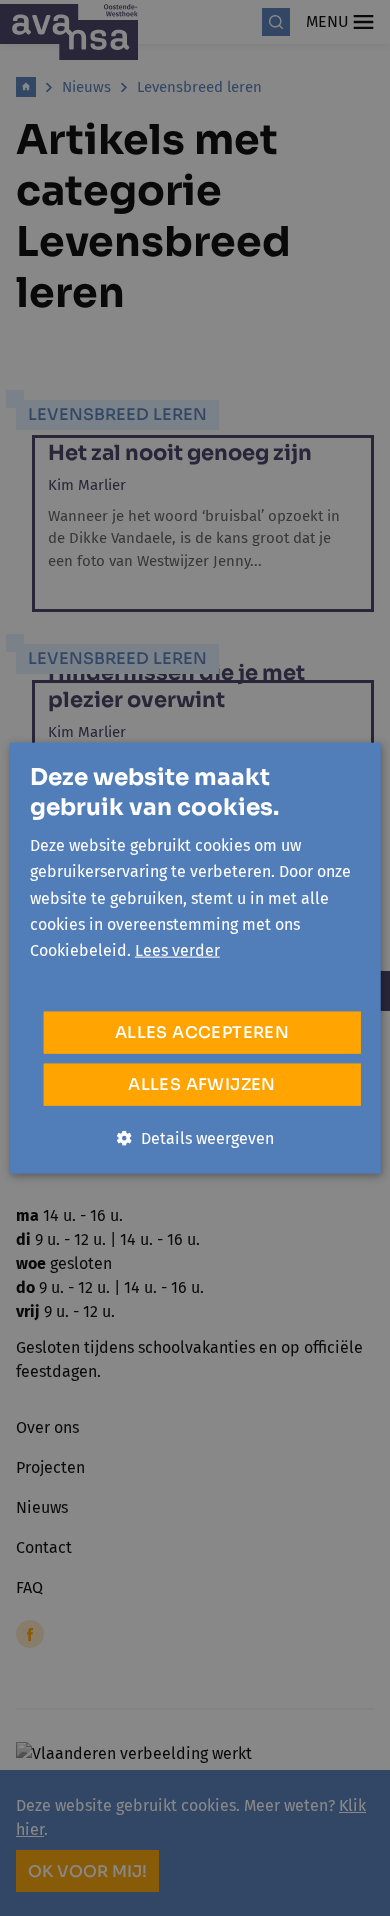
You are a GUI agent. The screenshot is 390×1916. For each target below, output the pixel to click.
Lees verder (177, 950)
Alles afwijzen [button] (202, 1083)
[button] (195, 1138)
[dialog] (195, 958)
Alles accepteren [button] (202, 1031)
